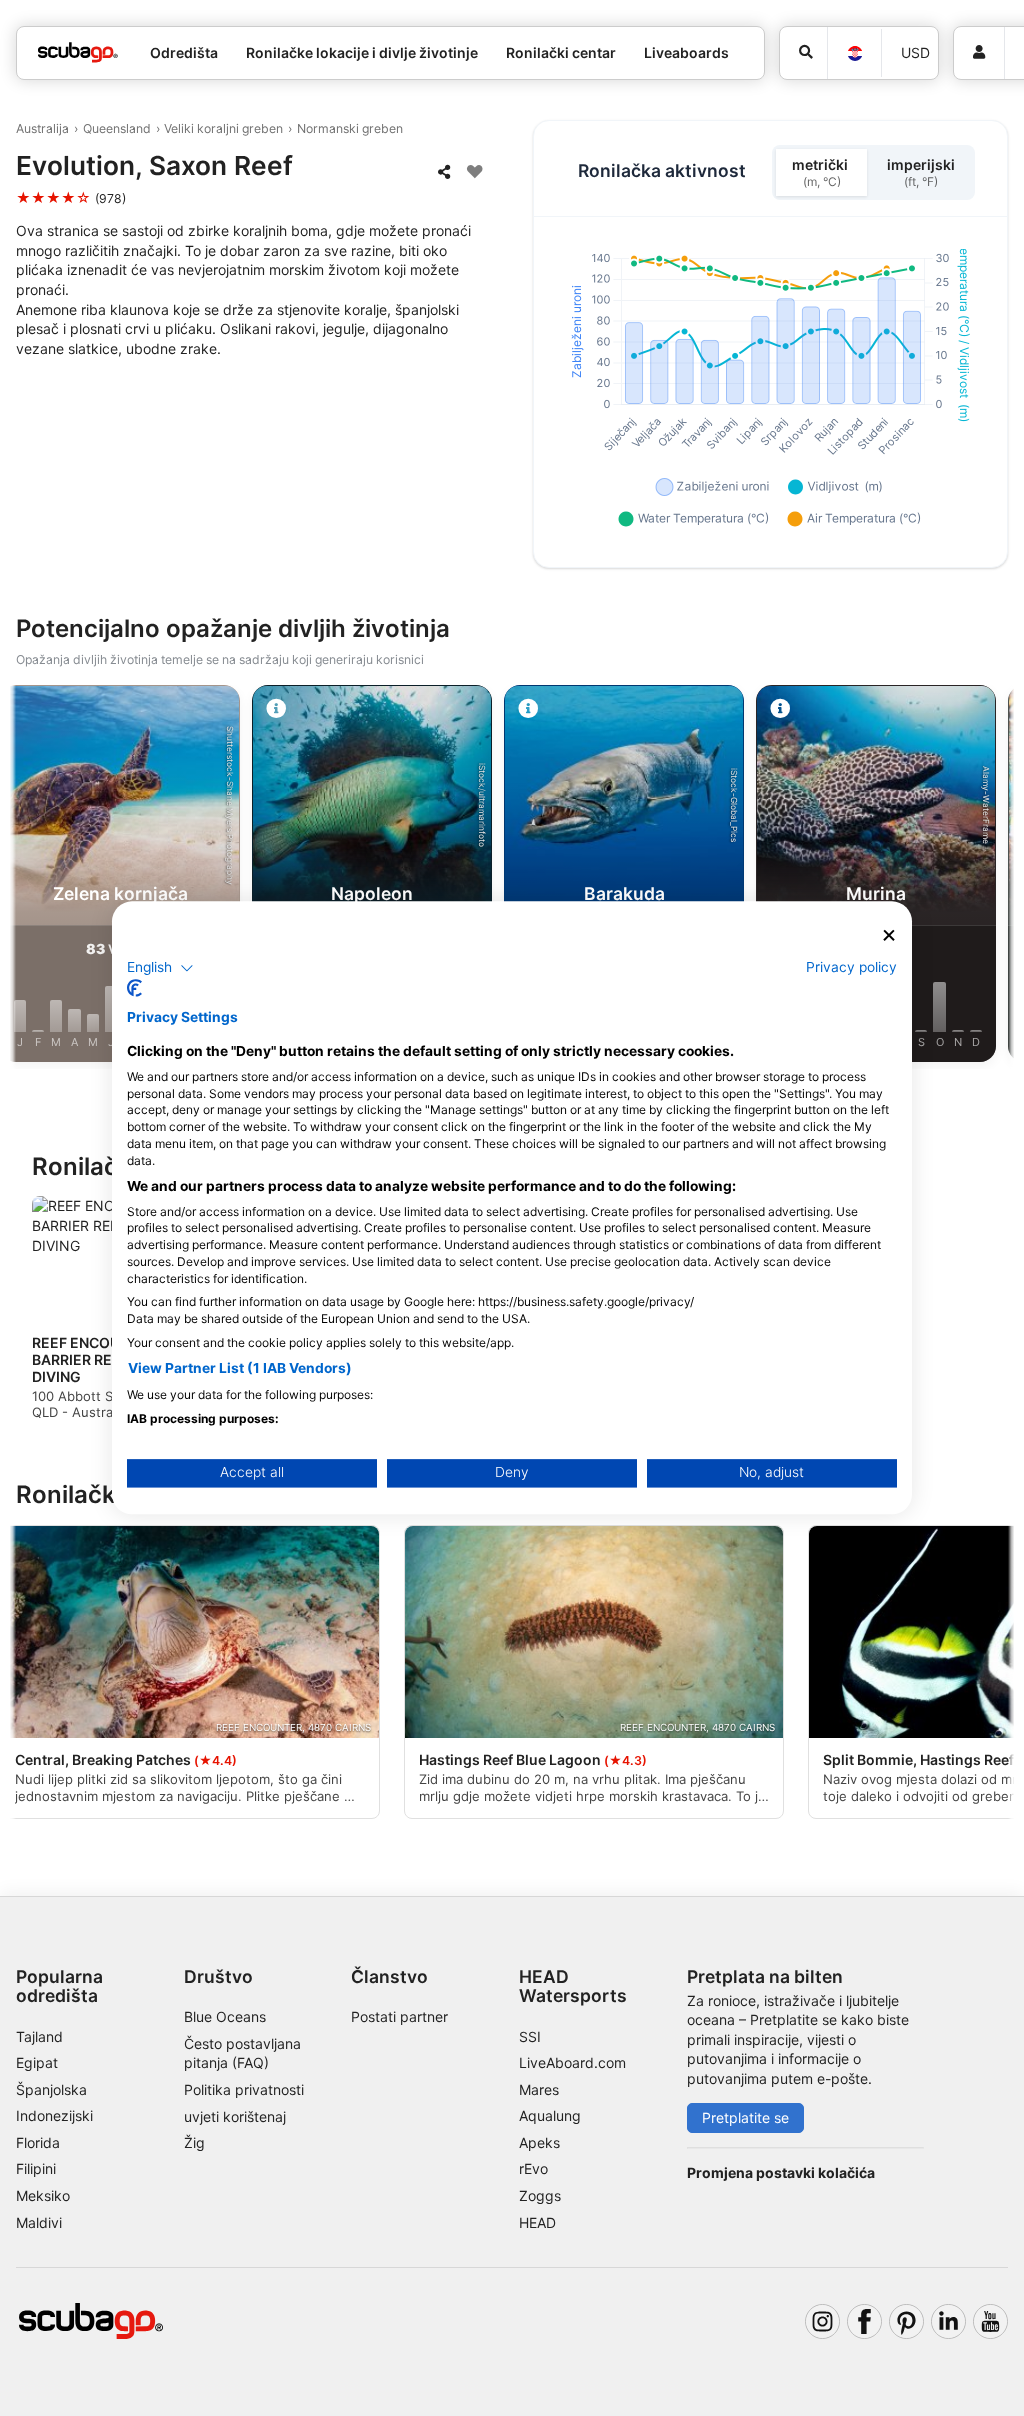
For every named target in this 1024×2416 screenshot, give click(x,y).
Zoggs (540, 2195)
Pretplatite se (745, 2117)
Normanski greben (350, 128)
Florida (38, 2142)
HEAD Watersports (573, 1986)
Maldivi (39, 2222)
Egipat (37, 2062)
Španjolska (51, 2089)
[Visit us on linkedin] (948, 2321)
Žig (194, 2142)
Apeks (539, 2142)
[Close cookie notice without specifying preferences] (889, 935)
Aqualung (550, 2115)
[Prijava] (979, 53)
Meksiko (43, 2195)
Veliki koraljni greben (223, 128)
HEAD (537, 2222)
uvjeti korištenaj (235, 2116)
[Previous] (33, 877)
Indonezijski (54, 2115)
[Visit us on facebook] (864, 2321)
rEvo (533, 2168)
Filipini (36, 2168)
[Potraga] (803, 53)
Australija (42, 128)
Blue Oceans (225, 2016)
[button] (160, 968)
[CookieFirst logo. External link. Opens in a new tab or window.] (134, 989)
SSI (530, 2036)
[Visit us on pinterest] (906, 2321)
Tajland (39, 2036)
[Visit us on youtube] (990, 2321)
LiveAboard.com (572, 2062)
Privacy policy (851, 967)
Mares (539, 2089)
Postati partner (399, 2016)
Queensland (117, 128)
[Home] (78, 52)
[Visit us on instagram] (822, 2321)
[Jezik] (854, 53)
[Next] (991, 877)
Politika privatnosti (244, 2089)
